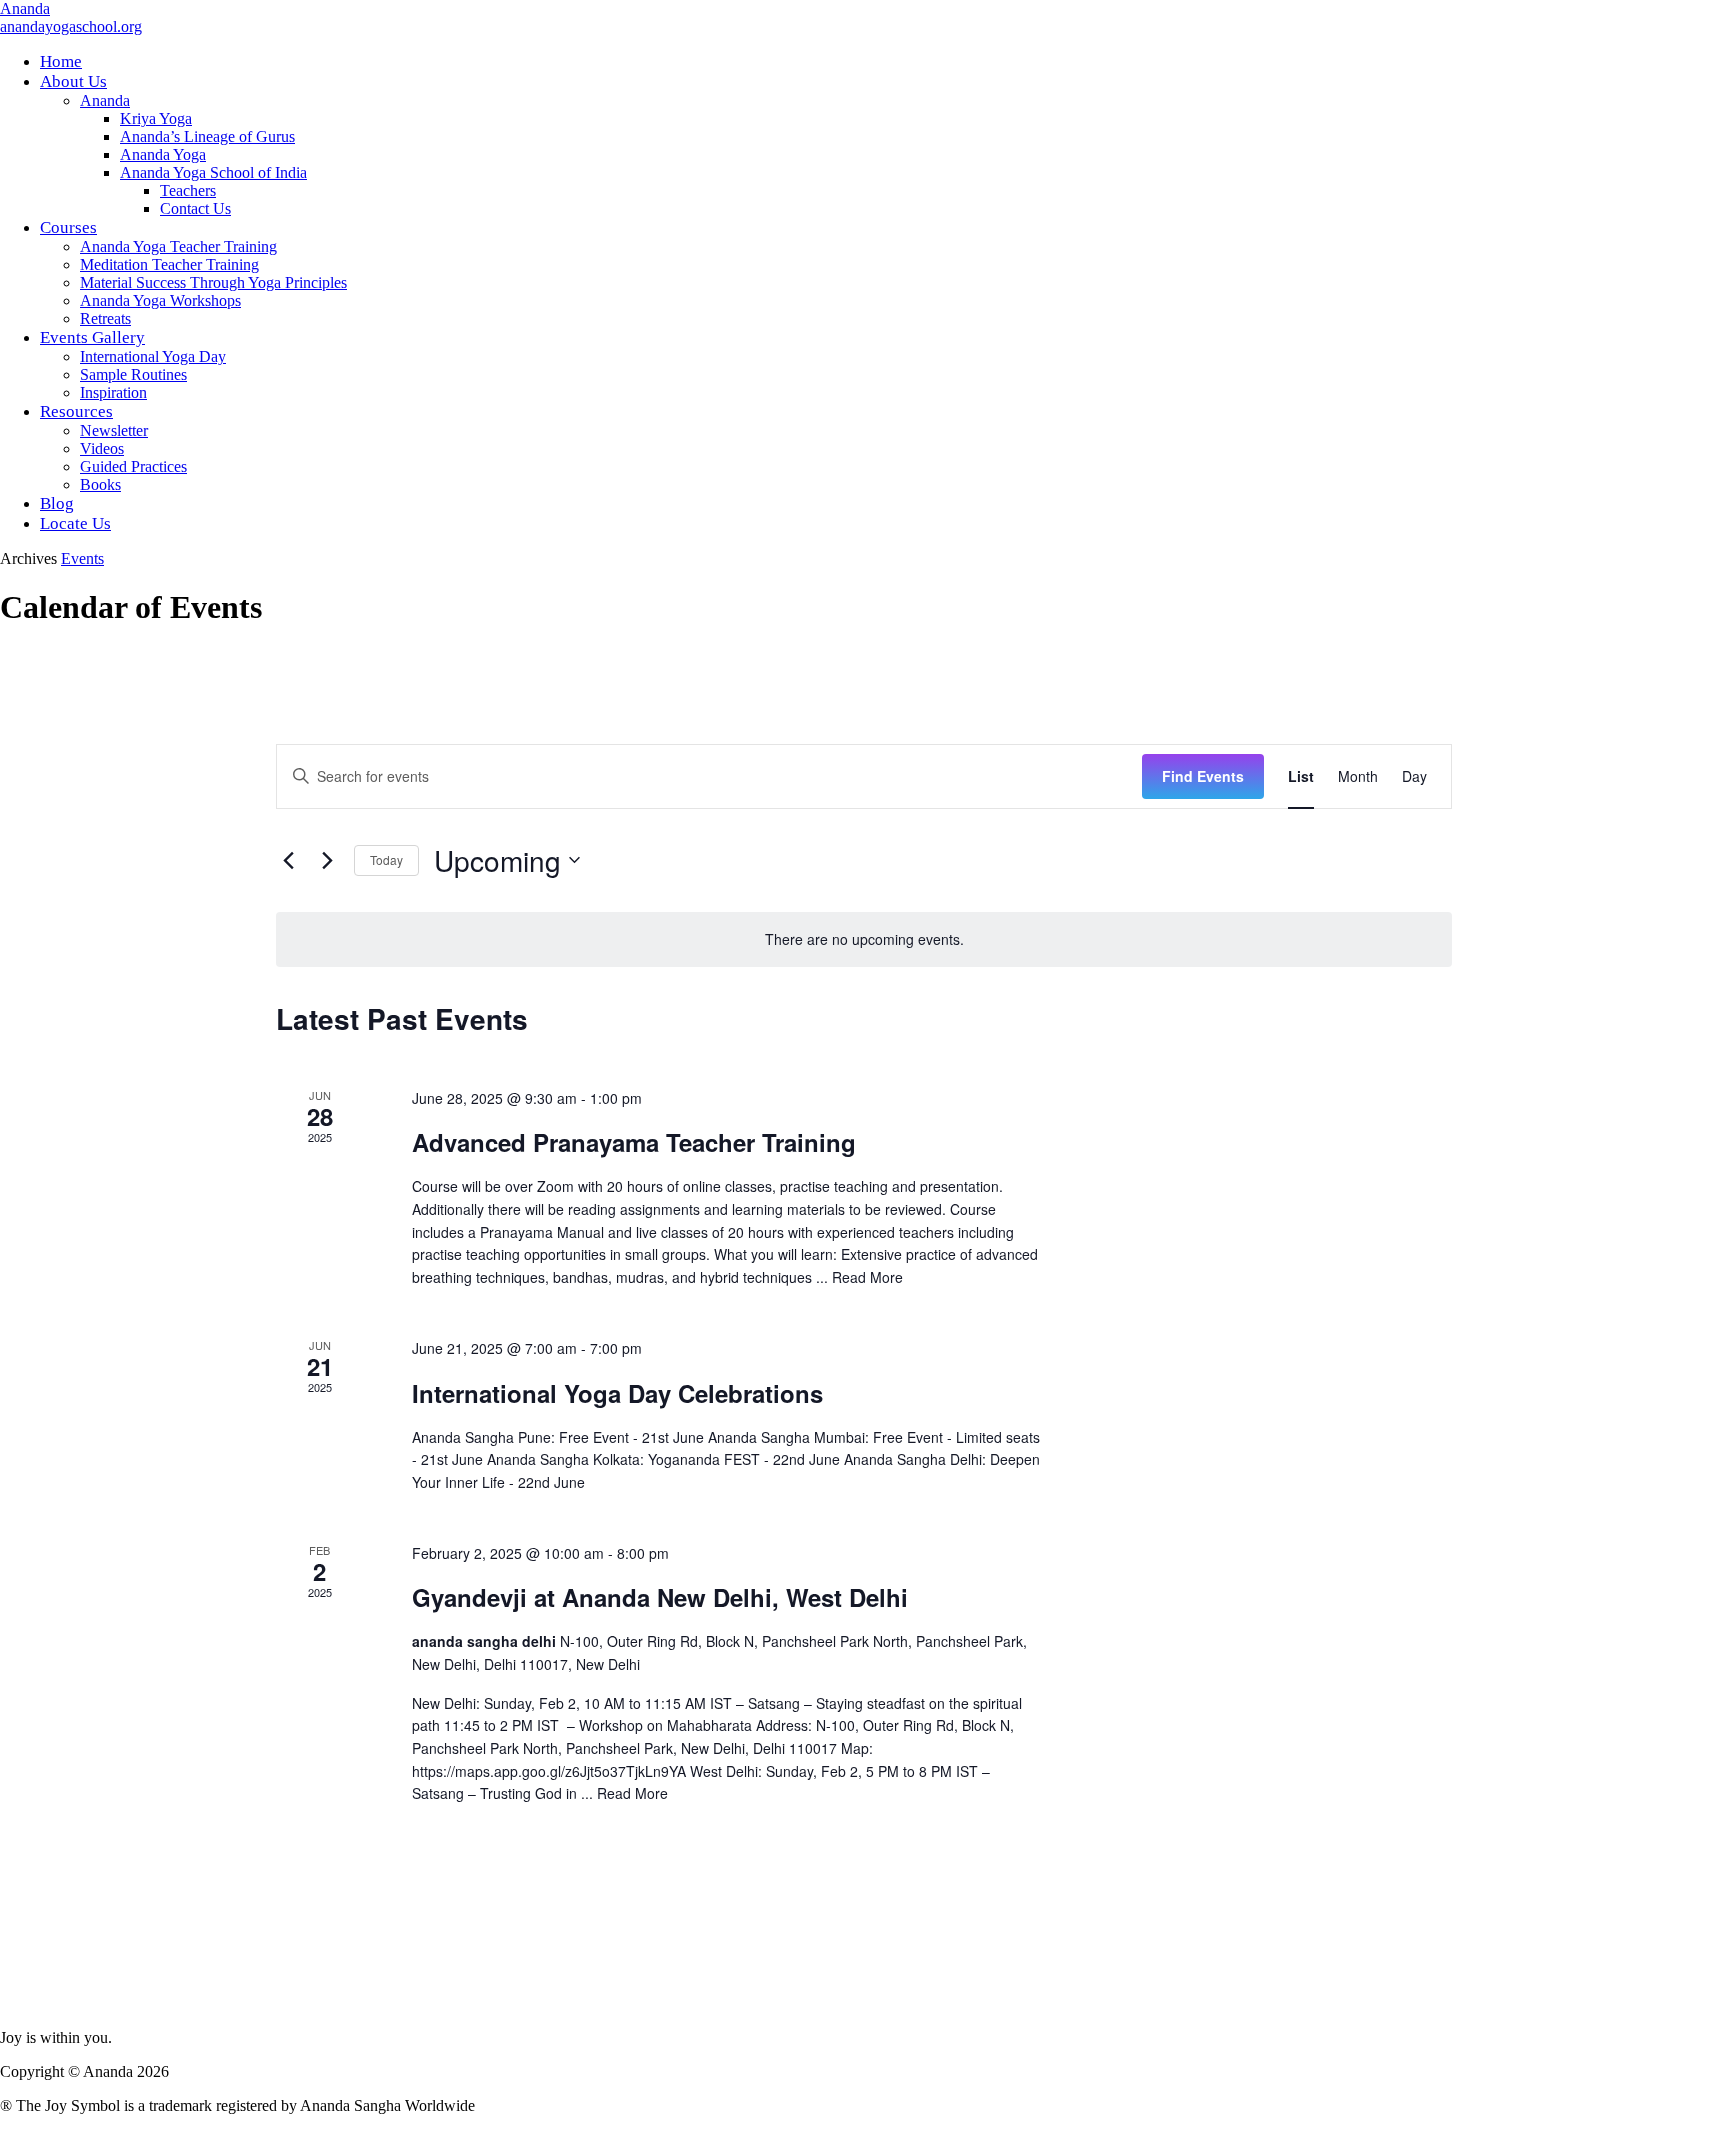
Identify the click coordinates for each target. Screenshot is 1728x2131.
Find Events (1203, 776)
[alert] (864, 939)
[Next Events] (327, 860)
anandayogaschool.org (71, 26)
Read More (867, 1277)
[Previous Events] (288, 860)
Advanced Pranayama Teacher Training (634, 1142)
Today (386, 859)
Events (82, 558)
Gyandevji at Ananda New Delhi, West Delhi (660, 1597)
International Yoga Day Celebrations (617, 1393)
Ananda (25, 8)
